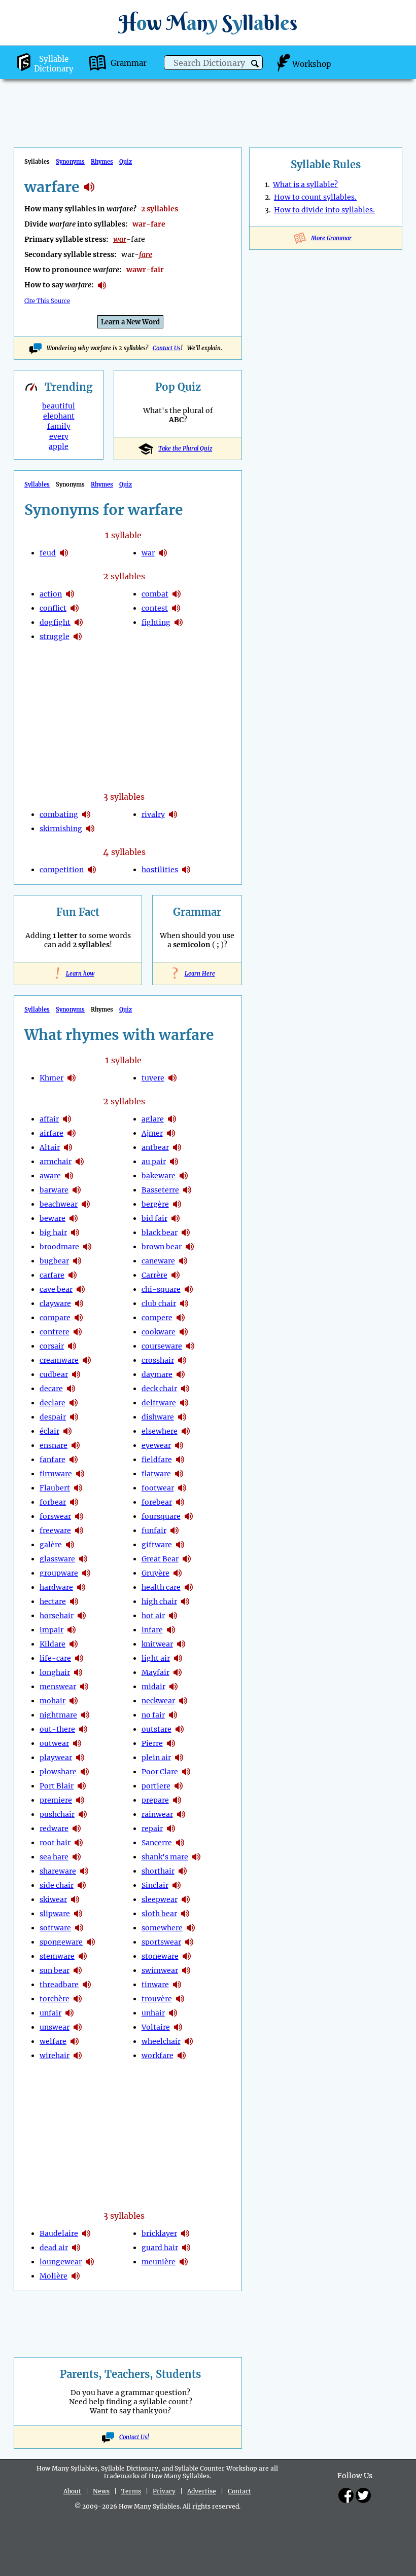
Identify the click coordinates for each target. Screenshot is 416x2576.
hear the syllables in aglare (172, 1119)
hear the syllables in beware (74, 1218)
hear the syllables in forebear (180, 1502)
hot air (153, 1616)
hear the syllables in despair (74, 1417)
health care (161, 1587)
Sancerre (157, 1843)
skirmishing (61, 829)
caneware (158, 1261)
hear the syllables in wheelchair (189, 2041)
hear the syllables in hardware (81, 1587)
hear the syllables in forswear (79, 1516)
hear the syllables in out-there (83, 1729)
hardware (56, 1587)
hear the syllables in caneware (183, 1261)
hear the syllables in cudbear (76, 1374)
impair (51, 1630)
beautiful (59, 406)
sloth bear (159, 1914)
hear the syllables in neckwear (183, 1701)
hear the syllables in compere (181, 1318)
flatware (156, 1474)
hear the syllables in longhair (78, 1672)
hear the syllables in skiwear (75, 1899)
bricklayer (159, 2233)
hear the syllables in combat (177, 594)
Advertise (202, 2491)
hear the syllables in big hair (75, 1233)
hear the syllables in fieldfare (180, 1460)
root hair (55, 1843)
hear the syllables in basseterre (187, 1190)
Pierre (152, 1743)
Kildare (53, 1644)
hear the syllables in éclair (67, 1431)
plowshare (58, 1772)
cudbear (54, 1374)
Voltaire (156, 2027)
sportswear (161, 1942)
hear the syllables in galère (70, 1545)
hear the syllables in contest (176, 608)
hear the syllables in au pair (174, 1162)
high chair (159, 1601)
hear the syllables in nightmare (85, 1715)
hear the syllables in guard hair (186, 2248)
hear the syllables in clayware (79, 1303)
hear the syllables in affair (67, 1119)
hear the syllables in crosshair (182, 1360)
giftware (157, 1545)
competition (62, 870)
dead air (54, 2248)
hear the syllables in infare (171, 1630)
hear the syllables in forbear (74, 1502)
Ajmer (152, 1133)
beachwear (59, 1204)
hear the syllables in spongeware (91, 1942)
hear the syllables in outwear (77, 1743)
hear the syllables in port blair (82, 1786)
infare (152, 1630)
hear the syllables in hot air (173, 1616)
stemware (57, 1956)
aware (50, 1176)
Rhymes (102, 162)
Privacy (164, 2491)
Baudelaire (59, 2233)
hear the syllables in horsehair (82, 1616)
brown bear (162, 1247)
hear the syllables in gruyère (178, 1573)
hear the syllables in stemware (83, 1956)
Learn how (78, 974)
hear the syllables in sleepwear (186, 1899)
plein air (156, 1758)
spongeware (61, 1942)
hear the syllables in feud (64, 553)
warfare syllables (89, 187)
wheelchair (161, 2041)
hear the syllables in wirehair (78, 2056)
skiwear (53, 1899)
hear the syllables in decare (71, 1389)
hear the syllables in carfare (73, 1275)
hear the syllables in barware (77, 1190)
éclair (49, 1431)
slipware (55, 1914)
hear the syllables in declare (74, 1403)
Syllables (37, 484)
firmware (56, 1474)
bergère (155, 1204)
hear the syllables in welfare (75, 2041)
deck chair (159, 1389)
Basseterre (160, 1190)
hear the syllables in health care (189, 1587)
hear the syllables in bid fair (176, 1218)
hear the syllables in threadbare (87, 1985)
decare (51, 1389)
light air (156, 1658)
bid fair (154, 1218)
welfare (53, 2041)
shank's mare (165, 1857)
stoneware (160, 1956)
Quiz (126, 162)
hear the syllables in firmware (80, 1474)
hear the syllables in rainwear (181, 1814)
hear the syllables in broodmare (87, 1247)
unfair (50, 2013)
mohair (53, 1701)
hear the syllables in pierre (171, 1743)
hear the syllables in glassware (83, 1559)
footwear (158, 1488)
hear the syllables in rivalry (173, 814)
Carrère (154, 1275)
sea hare (54, 1857)
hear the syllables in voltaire (178, 2027)
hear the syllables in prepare (177, 1800)
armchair (56, 1162)
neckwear (158, 1701)
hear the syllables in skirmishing (90, 829)
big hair (53, 1233)
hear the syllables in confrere (78, 1332)
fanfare (53, 1460)
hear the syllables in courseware (190, 1346)
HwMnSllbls (208, 23)
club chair (159, 1303)
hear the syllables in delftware (184, 1403)
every (59, 436)
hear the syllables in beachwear (86, 1204)
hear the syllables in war (163, 553)
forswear (55, 1516)
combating (59, 814)
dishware (158, 1417)
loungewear (61, 2262)
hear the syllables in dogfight (79, 622)
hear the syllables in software (79, 1928)
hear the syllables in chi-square (189, 1289)
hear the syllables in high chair (185, 1601)
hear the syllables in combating (86, 814)
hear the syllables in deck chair (185, 1389)
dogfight (55, 622)
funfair (154, 1530)
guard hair (160, 2248)
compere (157, 1318)
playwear (56, 1758)
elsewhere (160, 1431)
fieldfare (157, 1460)
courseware (162, 1346)
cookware (159, 1332)
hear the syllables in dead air (76, 2248)
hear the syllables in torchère (78, 1999)
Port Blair (57, 1786)
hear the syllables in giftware (180, 1545)
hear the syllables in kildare (74, 1644)
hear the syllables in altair (68, 1147)
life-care (55, 1658)
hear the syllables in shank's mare (196, 1857)
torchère (55, 1999)
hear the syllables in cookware (184, 1332)
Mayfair (155, 1672)
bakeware (159, 1176)
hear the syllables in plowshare (85, 1772)
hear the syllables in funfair (175, 1530)
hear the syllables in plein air (179, 1758)
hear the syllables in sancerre (180, 1843)
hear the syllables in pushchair (83, 1814)
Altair (50, 1147)
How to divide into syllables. (324, 210)
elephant (59, 416)
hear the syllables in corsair (72, 1346)
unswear (55, 2027)
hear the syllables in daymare (181, 1374)
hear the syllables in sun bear (78, 1970)
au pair (154, 1162)
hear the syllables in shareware (84, 1871)
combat (155, 594)
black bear (160, 1233)
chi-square (161, 1289)
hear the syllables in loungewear (90, 2262)
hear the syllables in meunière (184, 2262)
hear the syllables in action (70, 594)
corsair (52, 1346)
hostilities (160, 870)
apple (59, 446)
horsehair (57, 1616)
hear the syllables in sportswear (189, 1942)
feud (48, 553)
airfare (51, 1133)
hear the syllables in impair (72, 1630)
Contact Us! (134, 2437)
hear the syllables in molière (76, 2276)
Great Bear (160, 1559)
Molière (54, 2276)
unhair (153, 2013)
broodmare (59, 1247)
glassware (57, 1559)
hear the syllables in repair (171, 1828)
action (51, 594)
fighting (156, 622)
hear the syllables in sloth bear (185, 1914)
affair (49, 1119)
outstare (157, 1729)
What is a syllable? (305, 184)
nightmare (58, 1715)
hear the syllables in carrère (176, 1275)
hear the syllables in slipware (78, 1914)
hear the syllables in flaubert (78, 1488)
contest (155, 608)
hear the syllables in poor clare (186, 1772)
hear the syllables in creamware (87, 1360)
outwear (54, 1743)
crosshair (158, 1360)
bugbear (54, 1261)
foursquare (161, 1516)
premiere (56, 1800)
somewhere (162, 1928)
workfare (158, 2056)
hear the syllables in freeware (79, 1530)
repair (152, 1828)
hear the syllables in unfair (70, 2013)
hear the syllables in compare (79, 1318)
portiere (156, 1786)
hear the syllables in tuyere (172, 1078)
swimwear (160, 1970)
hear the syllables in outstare (180, 1729)
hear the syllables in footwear (182, 1488)
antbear (155, 1147)
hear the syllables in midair (174, 1687)
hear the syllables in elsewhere (186, 1431)
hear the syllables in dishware (182, 1417)
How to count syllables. (315, 197)
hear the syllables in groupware (86, 1573)
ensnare (54, 1445)
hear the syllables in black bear (186, 1233)
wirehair (55, 2056)
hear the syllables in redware (77, 1828)
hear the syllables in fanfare (74, 1460)
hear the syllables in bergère (177, 1204)
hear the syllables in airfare (72, 1133)
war (148, 553)
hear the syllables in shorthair (183, 1871)
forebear (157, 1502)
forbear (53, 1502)
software (55, 1928)
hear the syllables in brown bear (190, 1247)
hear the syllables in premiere (80, 1800)
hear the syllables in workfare (182, 2056)
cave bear (56, 1289)
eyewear (156, 1445)
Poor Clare (160, 1772)
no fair (153, 1715)
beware (53, 1218)
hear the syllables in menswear (84, 1687)
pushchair (57, 1814)
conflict (53, 608)
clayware (55, 1303)
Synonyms (70, 162)
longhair (55, 1672)
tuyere (153, 1078)
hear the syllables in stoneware (187, 1956)
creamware (59, 1360)
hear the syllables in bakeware (184, 1176)
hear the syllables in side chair (82, 1885)
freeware (55, 1530)
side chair (57, 1885)
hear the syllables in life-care (79, 1658)
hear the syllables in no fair (173, 1715)
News (101, 2491)
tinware (155, 1985)
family (59, 426)
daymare (157, 1374)
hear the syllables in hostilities (186, 870)
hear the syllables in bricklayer (185, 2233)
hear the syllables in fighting (179, 622)
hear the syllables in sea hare (77, 1857)
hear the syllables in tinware (177, 1985)
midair (153, 1687)
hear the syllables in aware (69, 1176)
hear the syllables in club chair (184, 1303)
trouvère (157, 1999)
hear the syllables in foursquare (189, 1516)
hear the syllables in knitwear (181, 1644)
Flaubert (55, 1488)
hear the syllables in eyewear (179, 1445)
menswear (58, 1687)
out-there (57, 1729)
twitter (363, 2495)
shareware (58, 1871)
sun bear (55, 1970)
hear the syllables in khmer (72, 1078)
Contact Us (167, 348)
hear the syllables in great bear (187, 1559)
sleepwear (160, 1899)
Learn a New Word (130, 322)
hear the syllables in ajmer (171, 1133)
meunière (159, 2262)
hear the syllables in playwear (80, 1758)
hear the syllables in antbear (177, 1147)
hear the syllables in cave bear (81, 1289)
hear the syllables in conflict (75, 608)
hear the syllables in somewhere (191, 1928)
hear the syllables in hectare (74, 1601)
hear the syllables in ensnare (76, 1445)
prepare (155, 1800)
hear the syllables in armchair (80, 1162)
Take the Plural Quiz (185, 449)
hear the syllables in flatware (179, 1474)
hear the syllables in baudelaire (86, 2233)
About (72, 2491)
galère (51, 1545)
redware (54, 1828)
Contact (239, 2491)
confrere (55, 1332)
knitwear (157, 1644)
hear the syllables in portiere (179, 1786)
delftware (159, 1403)
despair (53, 1417)
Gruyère (155, 1573)
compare (55, 1318)
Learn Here (197, 974)
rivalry (153, 814)
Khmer (51, 1078)
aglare (153, 1119)
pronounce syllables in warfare (102, 285)
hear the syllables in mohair (74, 1701)
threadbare (59, 1985)
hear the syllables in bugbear (77, 1261)
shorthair (158, 1871)
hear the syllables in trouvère (180, 1999)
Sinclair (155, 1885)
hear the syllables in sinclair (177, 1885)
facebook (346, 2495)
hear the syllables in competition (92, 870)
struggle (55, 637)
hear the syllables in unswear (78, 2027)
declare (53, 1403)
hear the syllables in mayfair (178, 1672)
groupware (59, 1573)
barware (54, 1190)
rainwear (157, 1814)
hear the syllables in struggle (78, 637)
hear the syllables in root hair (79, 1843)
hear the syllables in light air (178, 1658)
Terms (131, 2491)
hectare (53, 1601)
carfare (52, 1275)
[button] (255, 64)
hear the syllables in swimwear (186, 1970)
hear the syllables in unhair (173, 2013)
